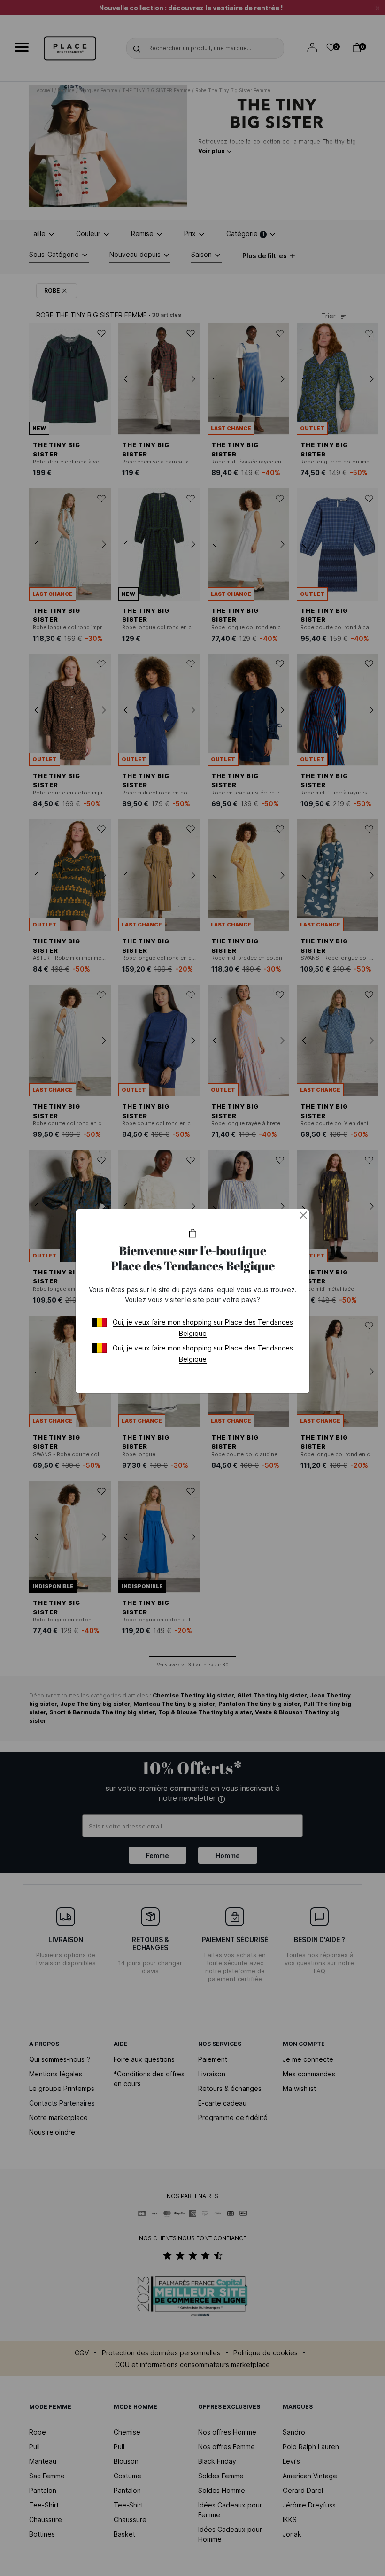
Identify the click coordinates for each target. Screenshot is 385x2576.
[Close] (303, 1215)
